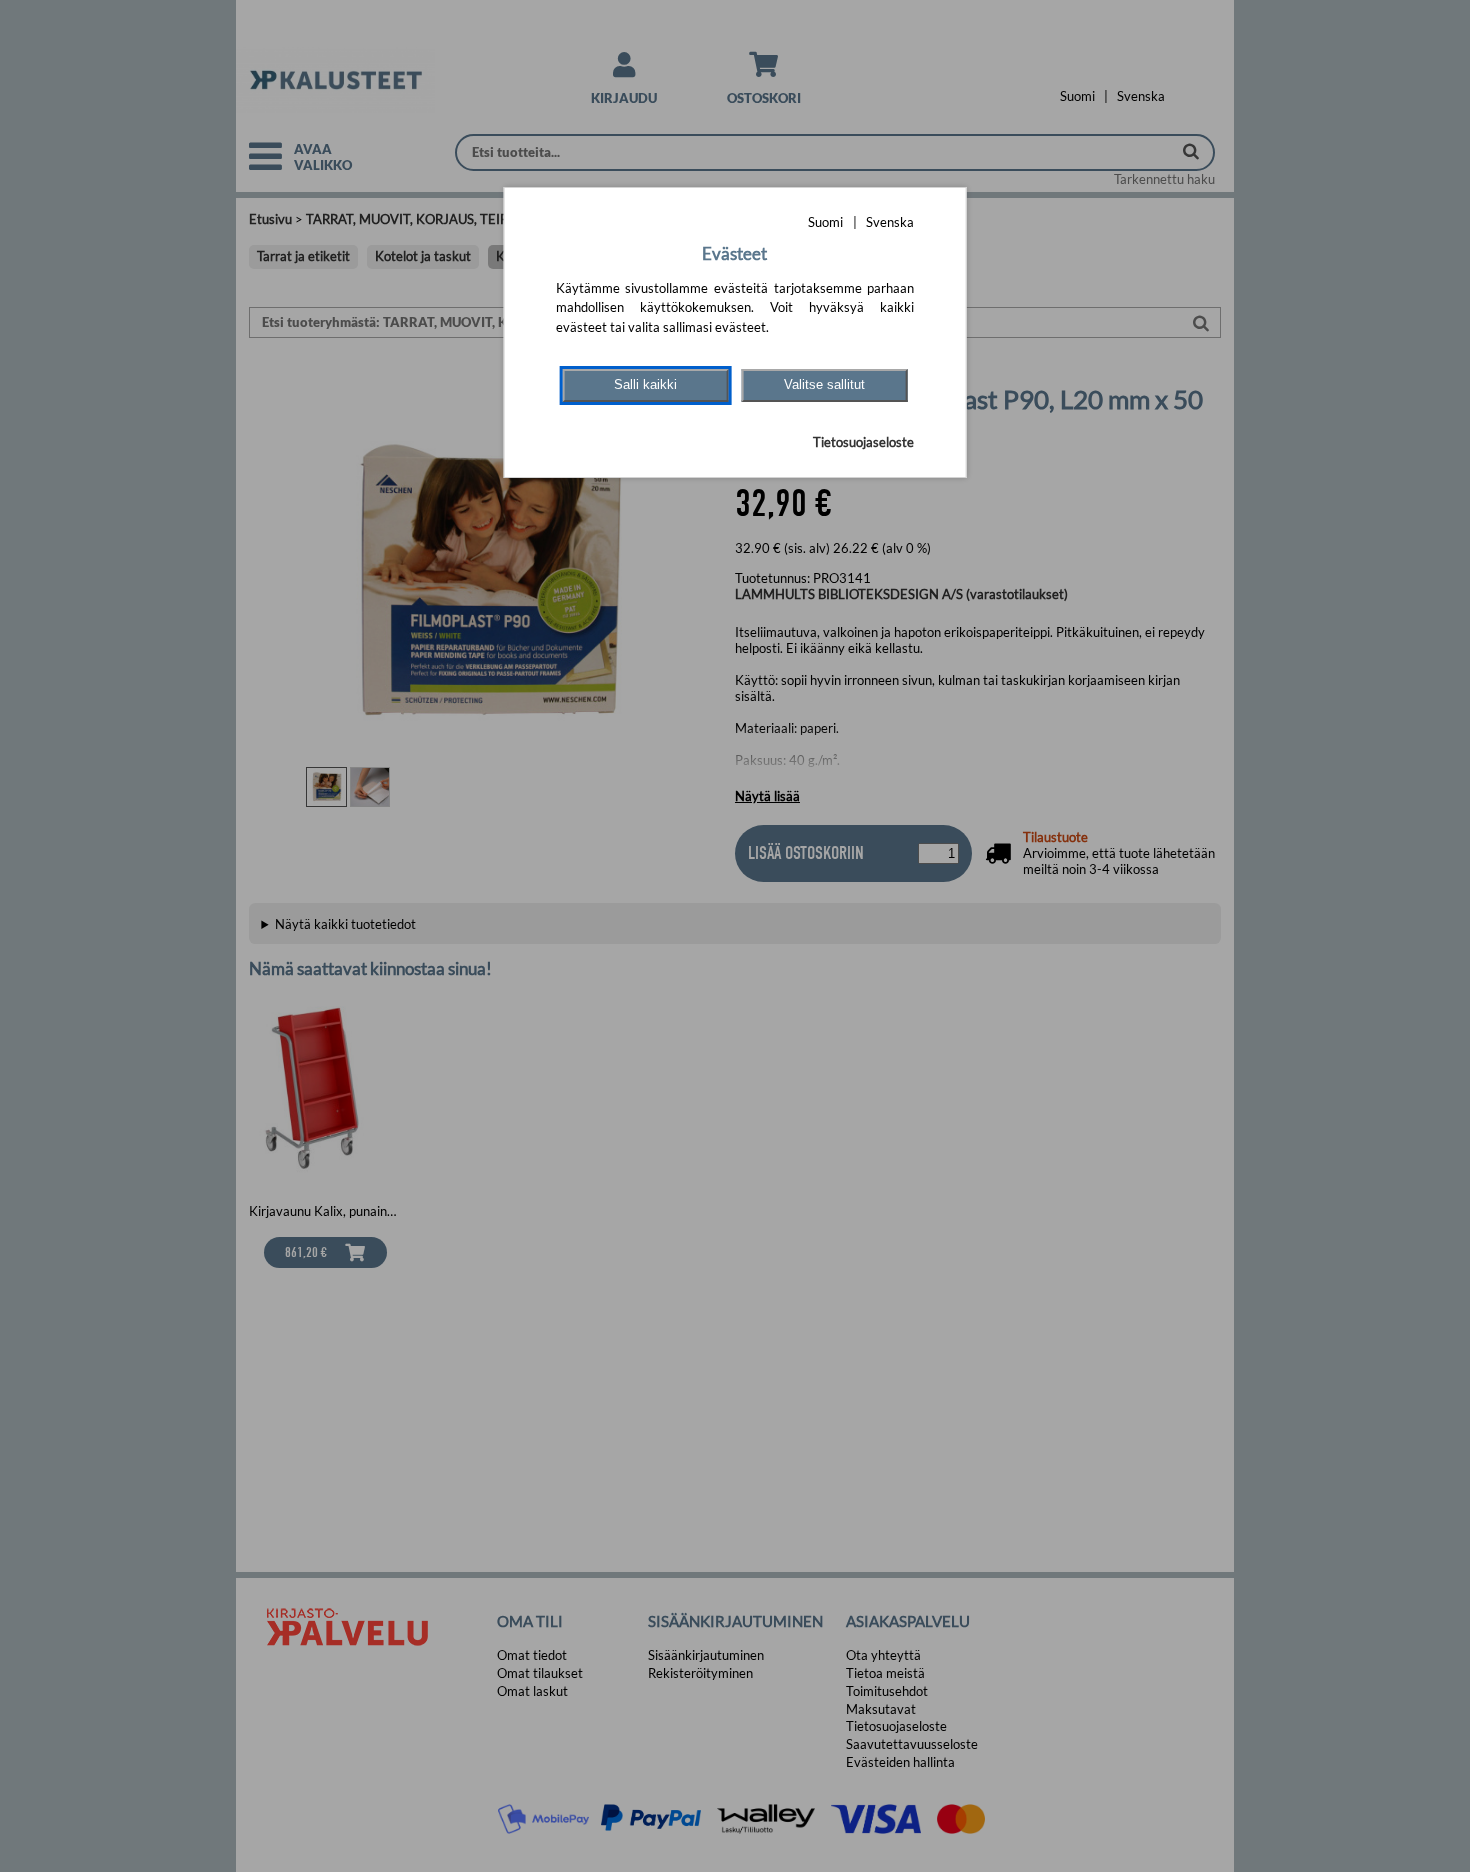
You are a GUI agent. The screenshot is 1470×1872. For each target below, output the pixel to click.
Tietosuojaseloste (863, 442)
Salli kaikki (645, 384)
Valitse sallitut (824, 384)
